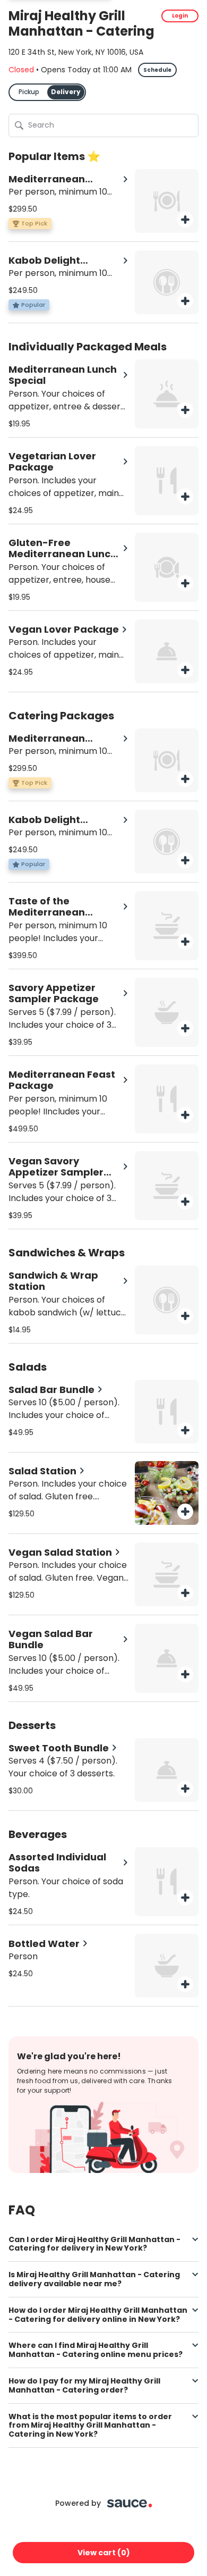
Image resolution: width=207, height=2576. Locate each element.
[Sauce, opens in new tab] (130, 2503)
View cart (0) (104, 2553)
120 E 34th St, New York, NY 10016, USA (76, 52)
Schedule (157, 70)
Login (180, 16)
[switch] (47, 92)
